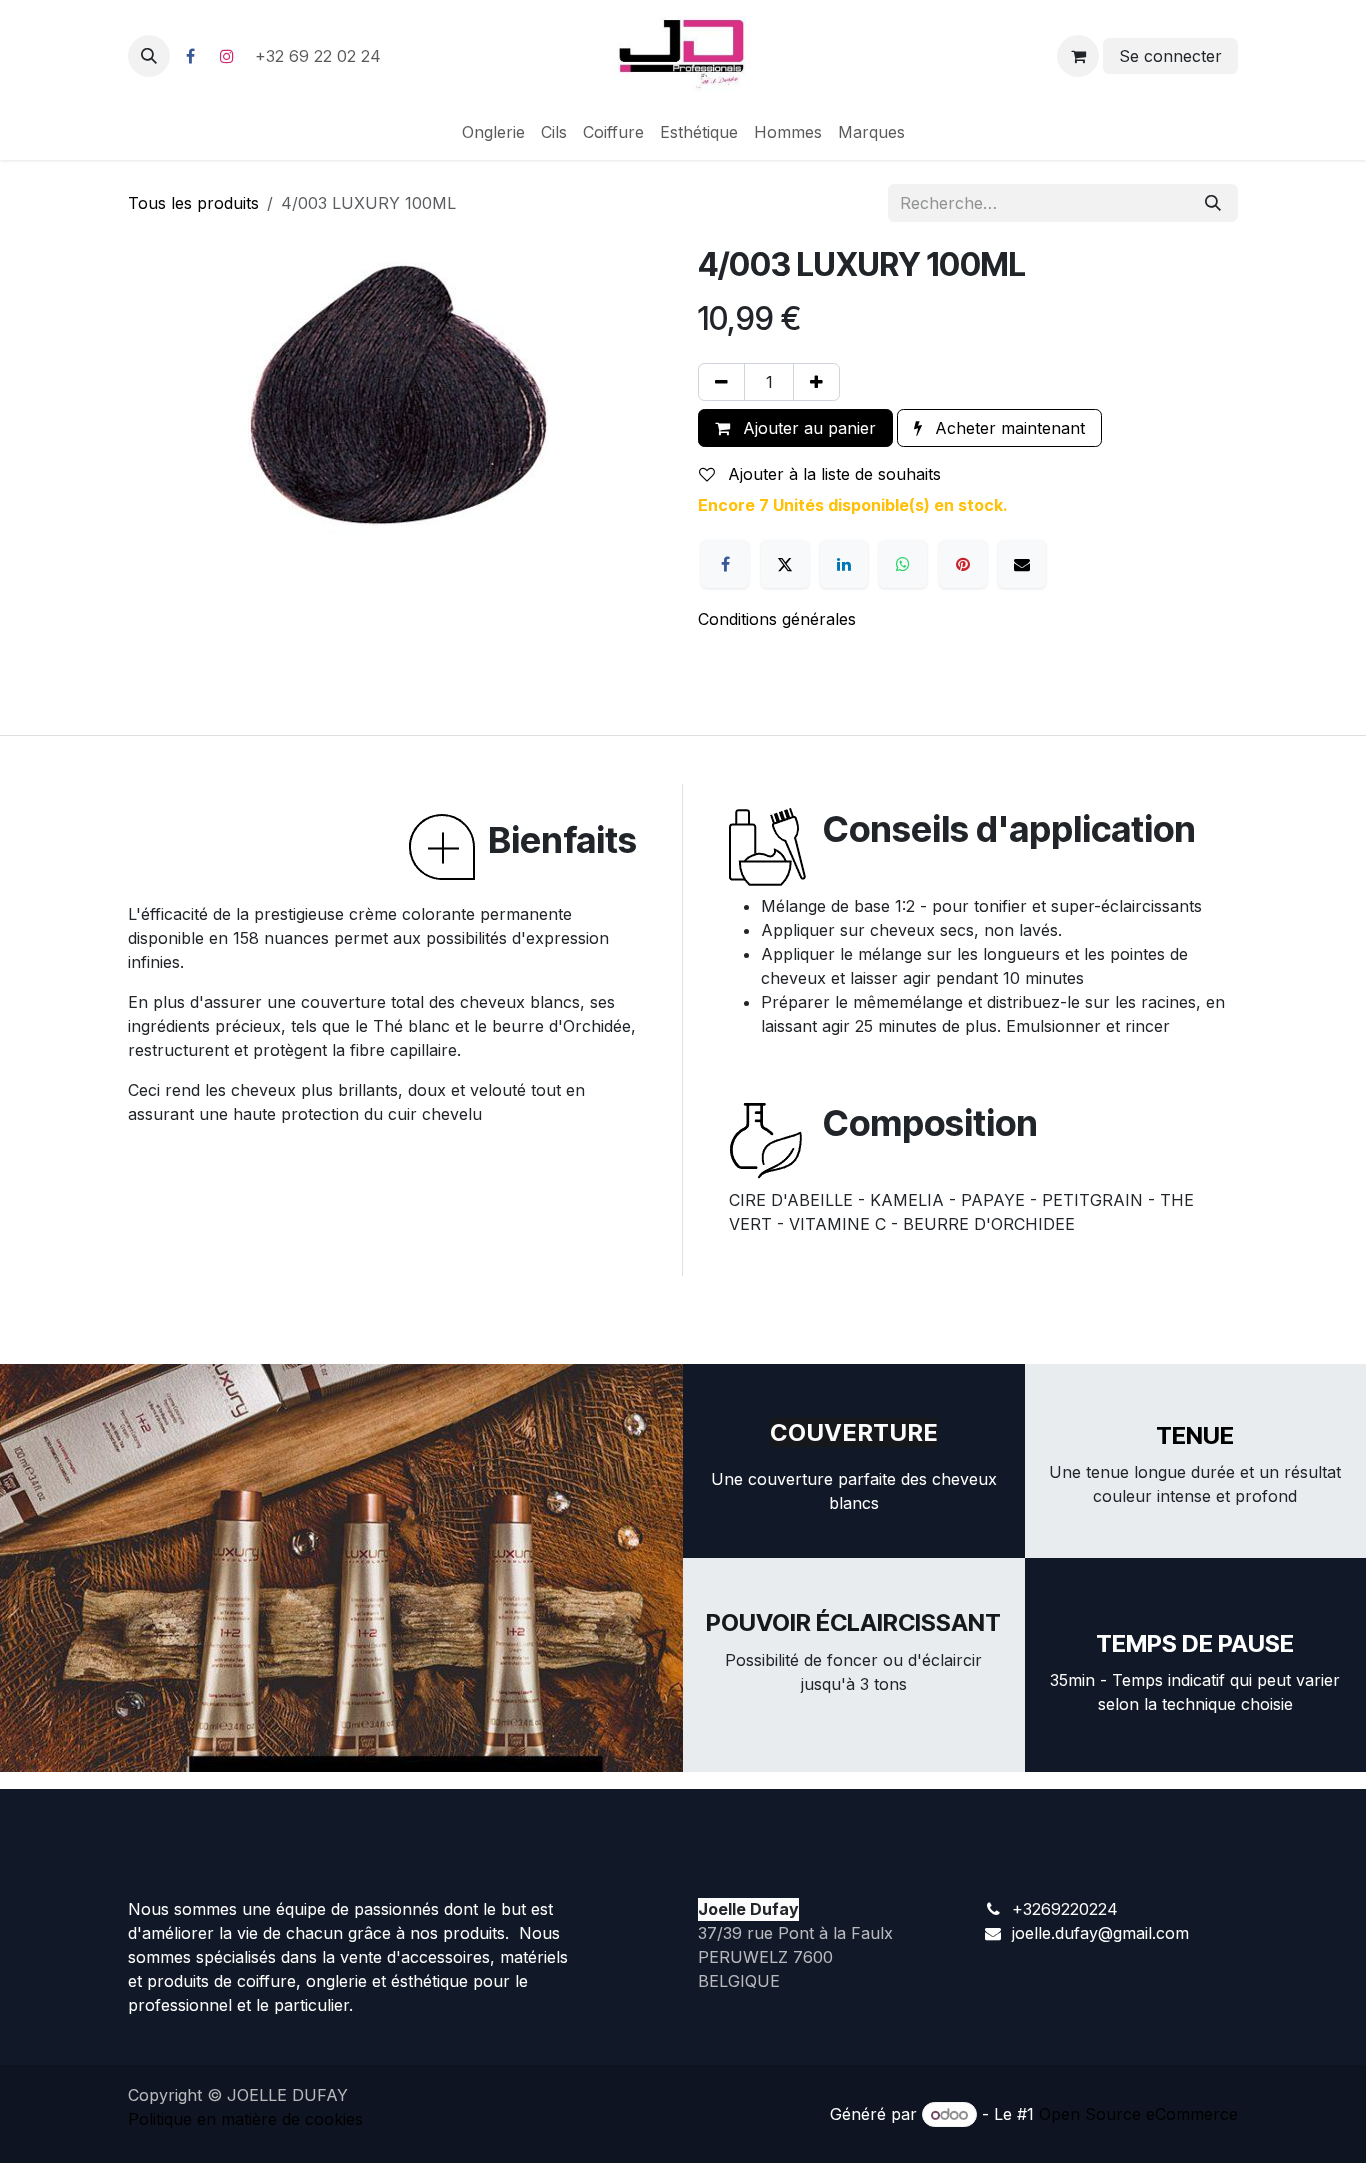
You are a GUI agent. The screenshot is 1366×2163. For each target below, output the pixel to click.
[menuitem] (493, 132)
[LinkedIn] (844, 564)
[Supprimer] (721, 382)
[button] (149, 56)
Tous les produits (193, 203)
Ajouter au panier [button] (807, 428)
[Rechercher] (1213, 203)
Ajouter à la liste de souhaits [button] (832, 474)
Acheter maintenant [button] (1007, 428)
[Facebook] (190, 56)
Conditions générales (777, 619)
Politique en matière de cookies (245, 2119)
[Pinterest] (963, 564)
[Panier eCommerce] (1078, 56)
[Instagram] (227, 56)
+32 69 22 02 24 (320, 56)
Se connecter (1170, 56)
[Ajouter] (816, 382)
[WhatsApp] (903, 564)
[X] (785, 564)
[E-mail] (1022, 564)
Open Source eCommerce (1138, 2114)
